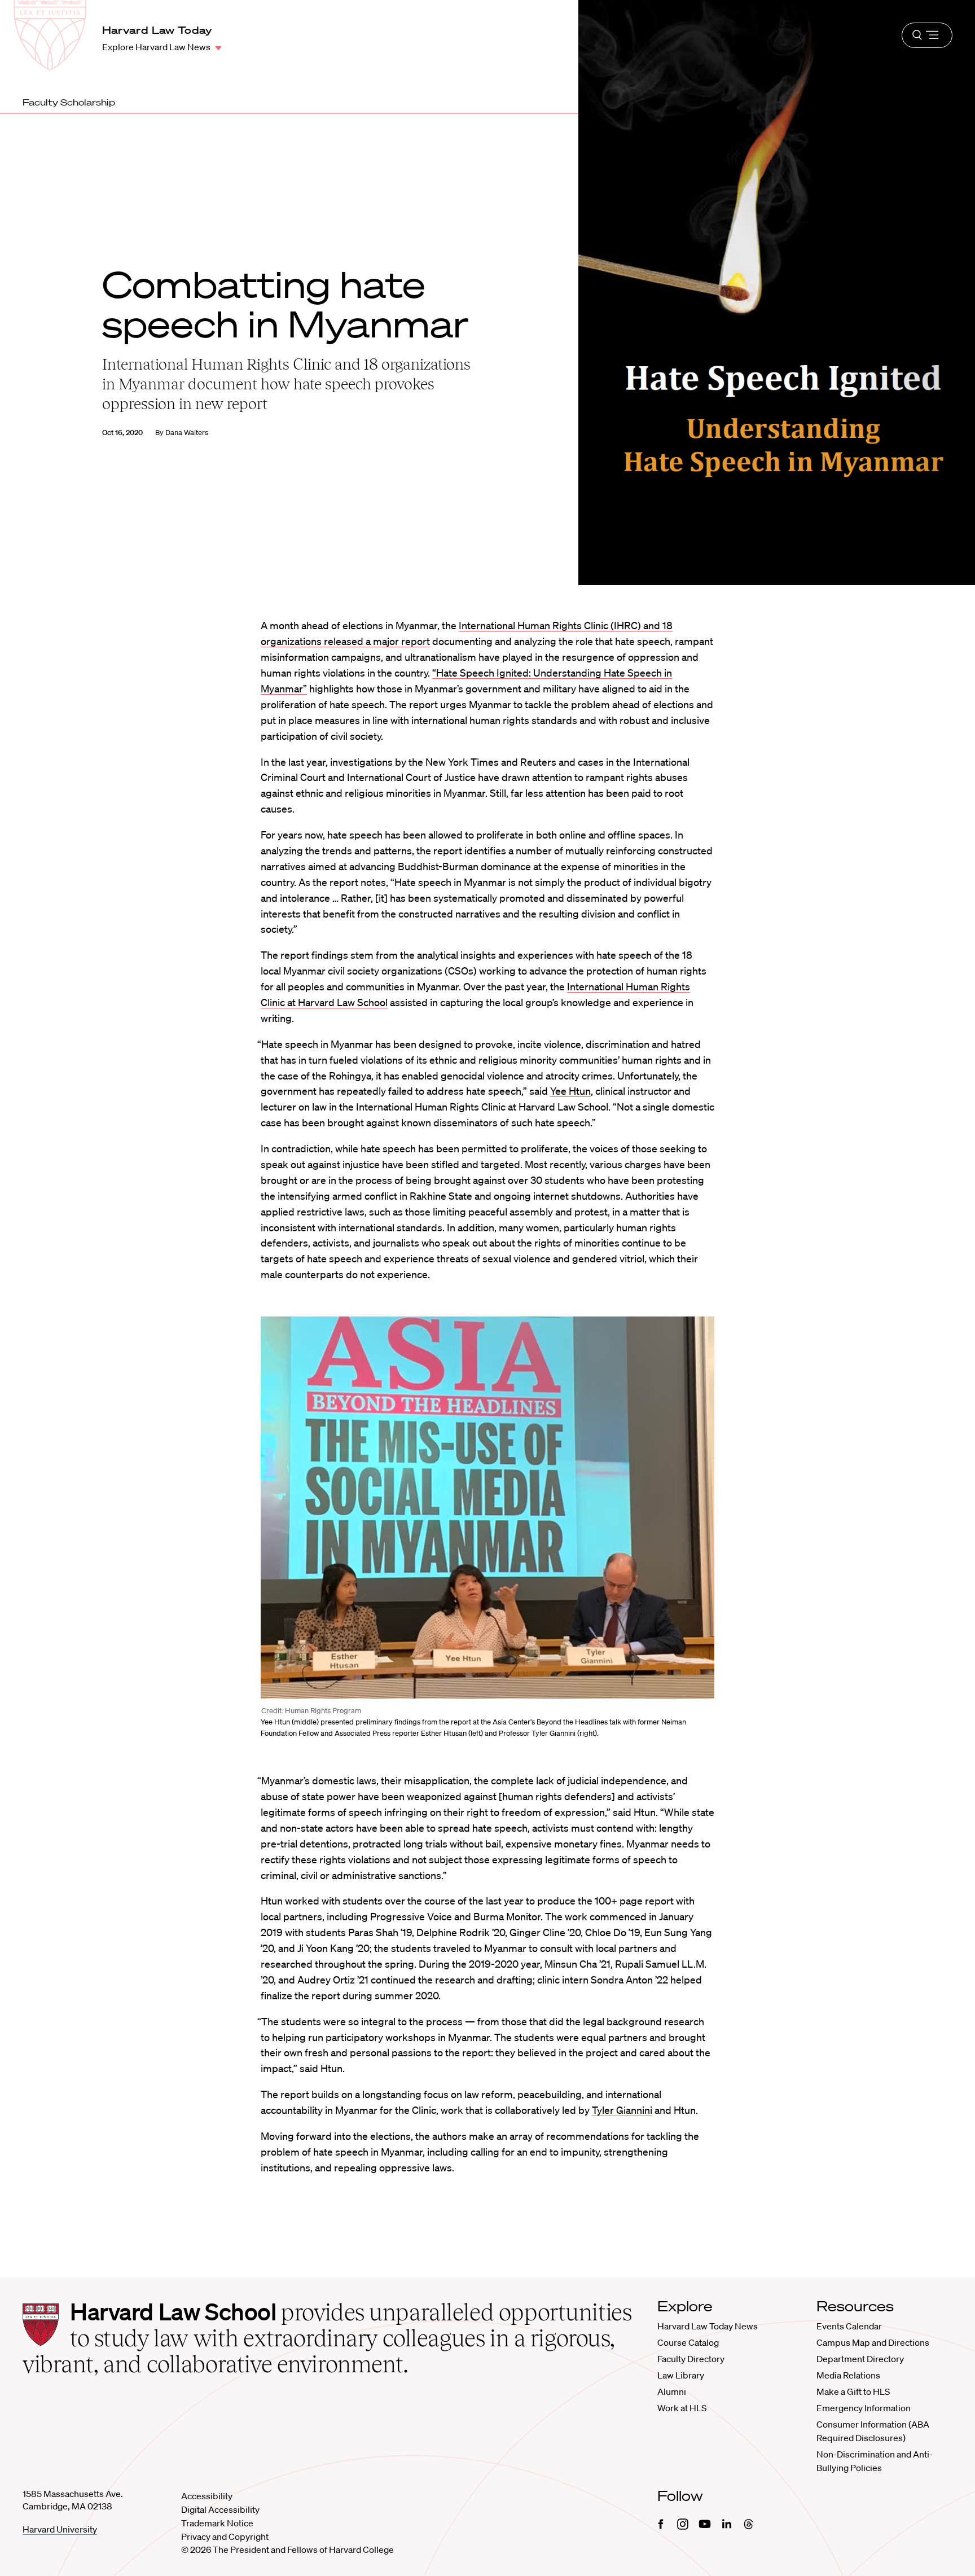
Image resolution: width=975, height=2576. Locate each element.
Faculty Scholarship (69, 102)
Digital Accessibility (220, 2509)
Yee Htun (570, 1091)
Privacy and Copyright (225, 2536)
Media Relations (848, 2375)
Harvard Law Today (157, 30)
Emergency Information (864, 2408)
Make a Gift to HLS (853, 2391)
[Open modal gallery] (488, 1508)
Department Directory (860, 2359)
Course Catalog (688, 2342)
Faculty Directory (691, 2359)
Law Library (681, 2375)
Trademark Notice (217, 2523)
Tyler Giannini (622, 2110)
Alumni (672, 2391)
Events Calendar (849, 2326)
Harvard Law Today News (708, 2326)
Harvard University (60, 2529)
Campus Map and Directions (873, 2342)
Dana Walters (187, 433)
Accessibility (207, 2496)
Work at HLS (682, 2408)
